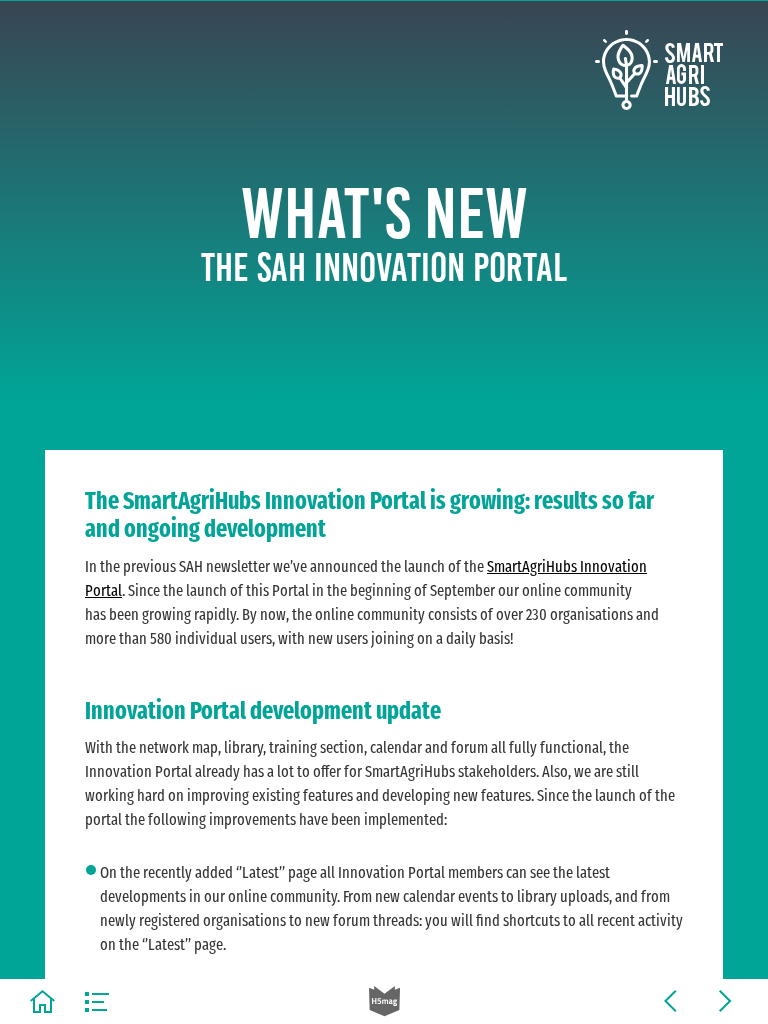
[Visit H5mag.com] (384, 1001)
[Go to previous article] (670, 1001)
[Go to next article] (725, 1001)
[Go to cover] (42, 1001)
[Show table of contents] (97, 1001)
